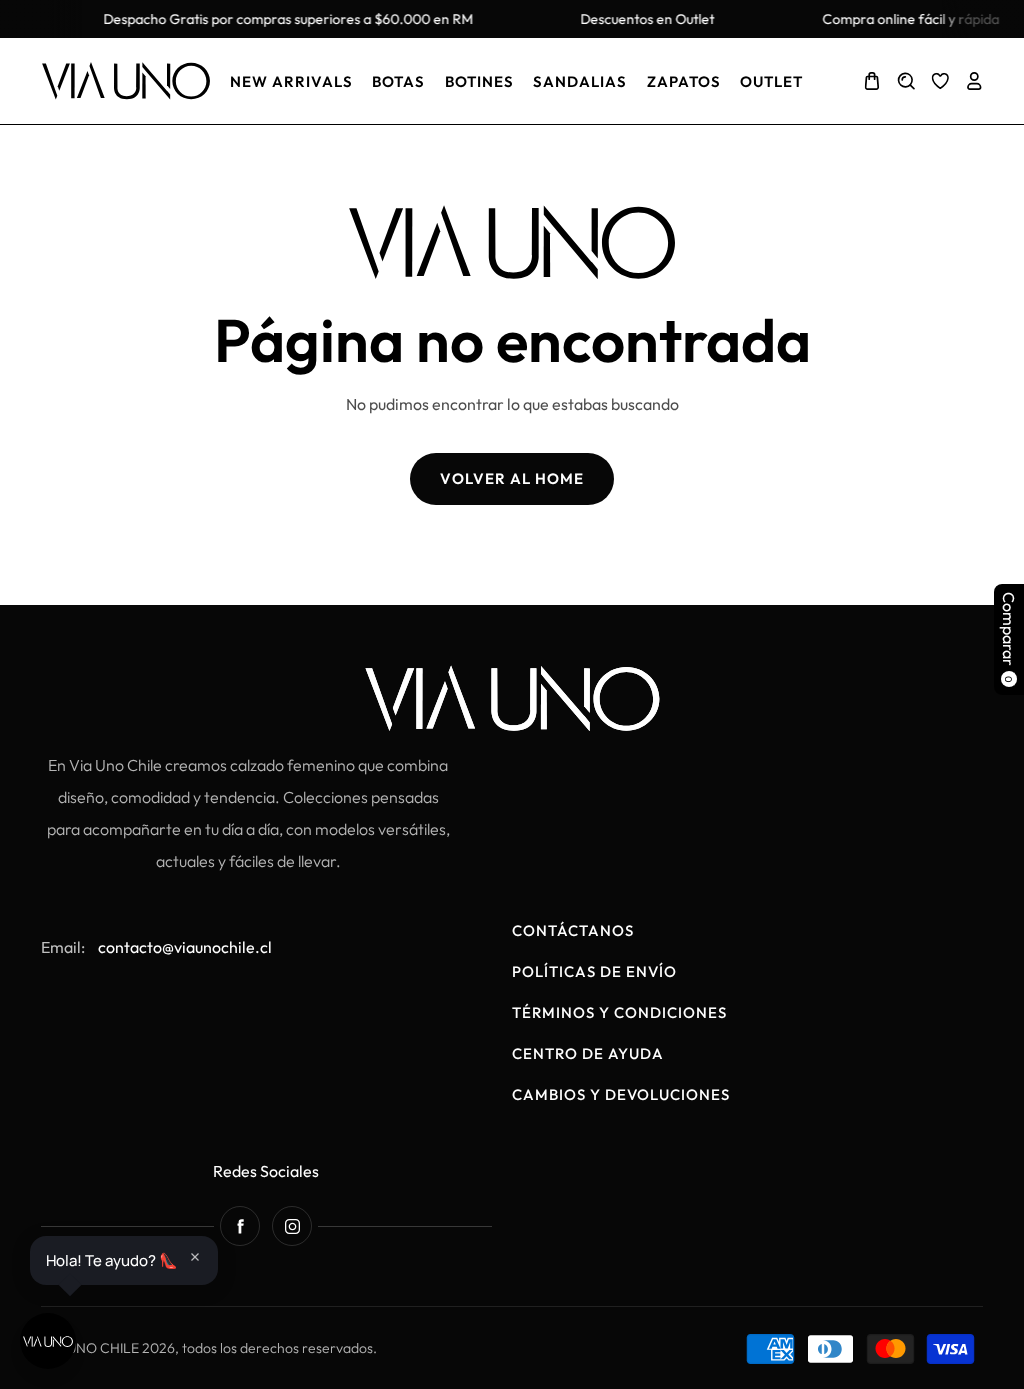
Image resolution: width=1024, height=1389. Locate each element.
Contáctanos (573, 930)
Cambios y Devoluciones (621, 1094)
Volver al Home (512, 478)
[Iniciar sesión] (974, 81)
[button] (872, 81)
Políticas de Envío (594, 971)
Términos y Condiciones (619, 1012)
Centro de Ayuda (588, 1053)
